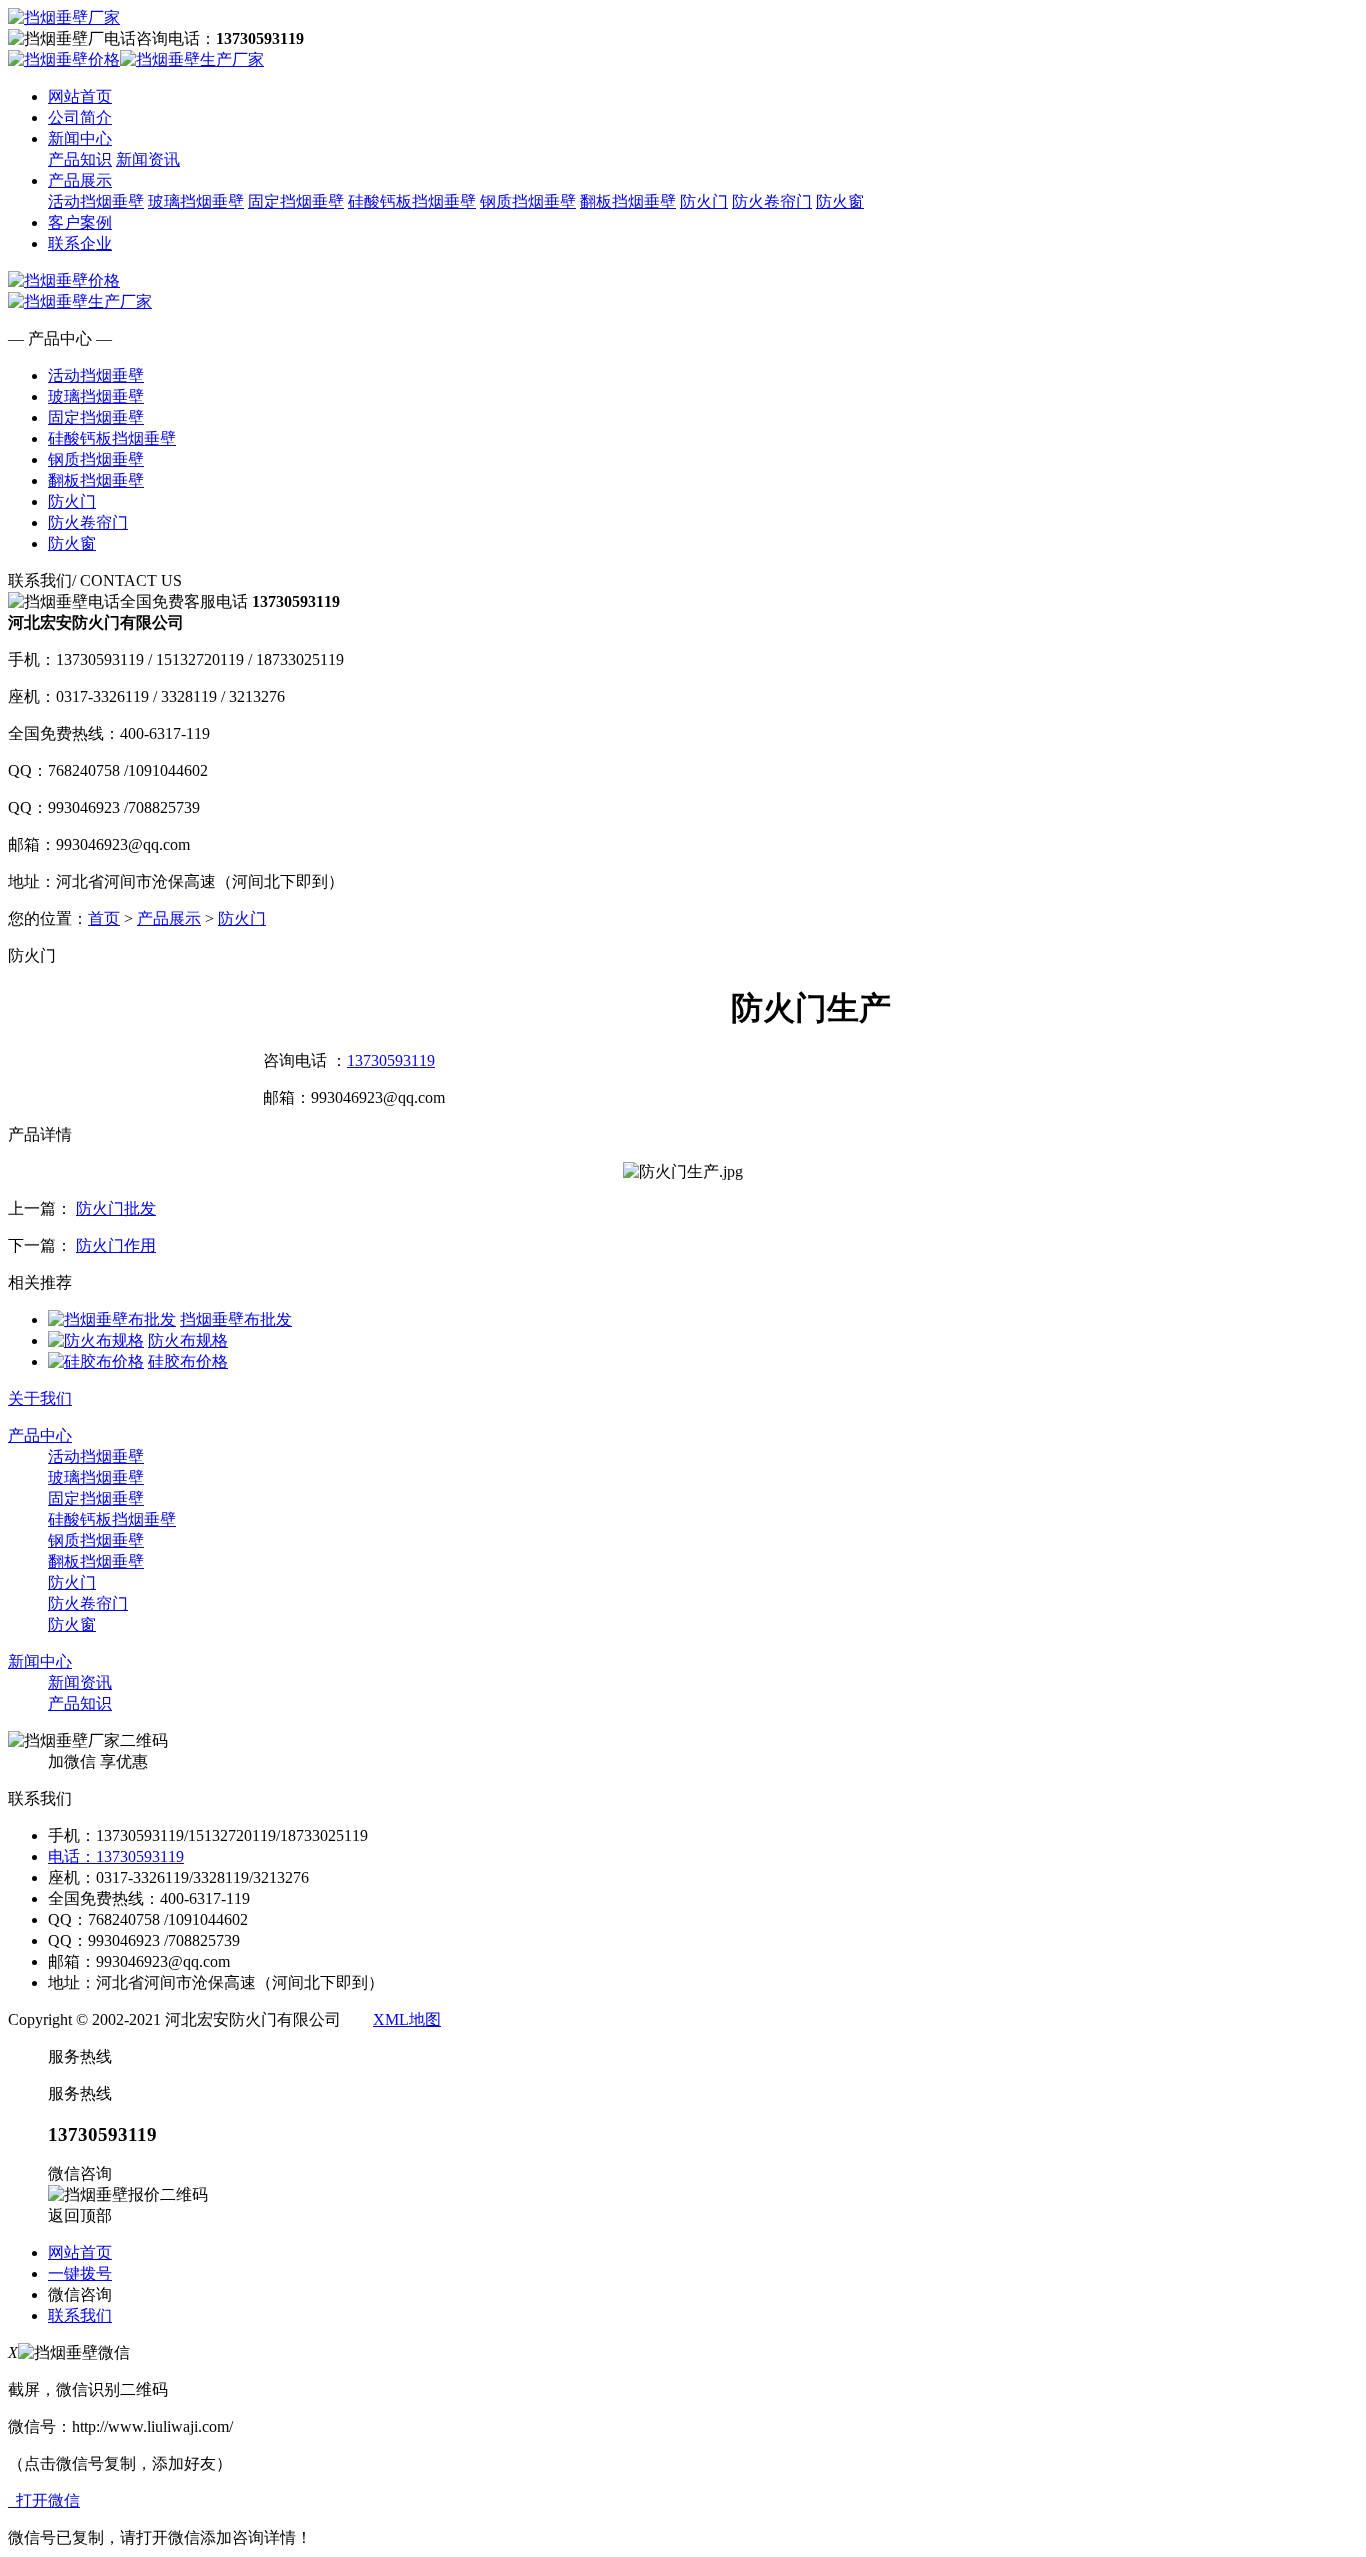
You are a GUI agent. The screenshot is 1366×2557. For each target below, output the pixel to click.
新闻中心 (80, 138)
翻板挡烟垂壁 (628, 201)
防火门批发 (116, 1208)
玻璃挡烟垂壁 (196, 201)
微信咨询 (80, 2294)
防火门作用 (116, 1245)
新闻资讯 (148, 159)
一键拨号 (80, 2273)
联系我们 (80, 2315)
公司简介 (80, 117)
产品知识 (80, 159)
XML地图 (407, 2019)
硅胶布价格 (188, 1361)
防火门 (704, 201)
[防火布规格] (96, 1340)
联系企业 (80, 243)
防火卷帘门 (772, 201)
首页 (104, 918)
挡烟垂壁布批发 (236, 1319)
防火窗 (840, 201)
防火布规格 (188, 1340)
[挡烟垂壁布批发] (112, 1319)
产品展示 (80, 180)
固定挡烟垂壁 (296, 201)
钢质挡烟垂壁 (528, 201)
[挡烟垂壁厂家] (64, 17)
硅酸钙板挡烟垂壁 (412, 201)
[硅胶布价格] (96, 1361)
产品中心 (40, 1435)
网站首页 (80, 96)
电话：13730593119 (116, 1856)
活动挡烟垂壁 (96, 201)
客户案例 (80, 222)
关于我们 (40, 1398)
